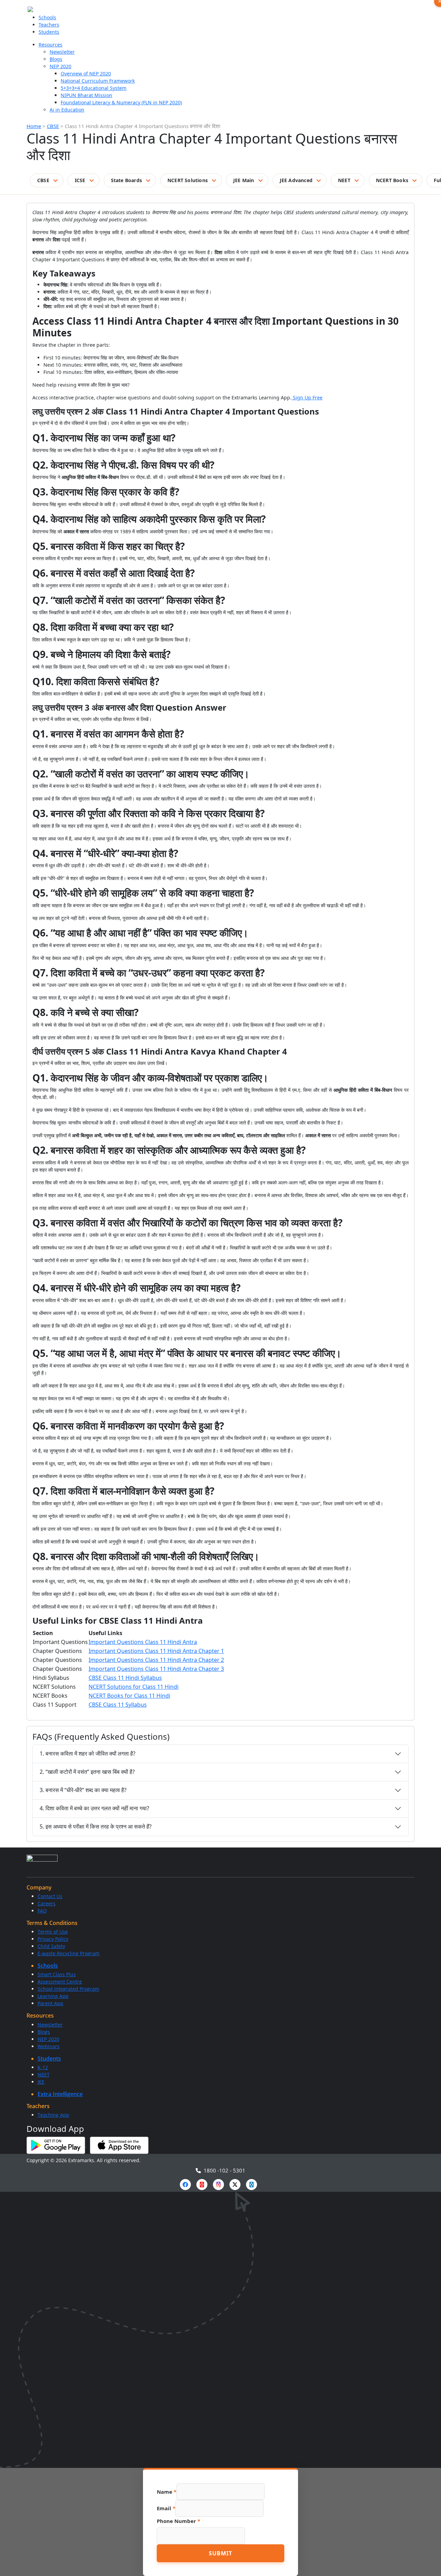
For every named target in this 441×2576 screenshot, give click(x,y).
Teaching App (53, 2115)
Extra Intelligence (60, 2094)
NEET (344, 180)
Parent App (50, 2003)
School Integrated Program (68, 1989)
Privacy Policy (53, 1939)
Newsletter (62, 52)
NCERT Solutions (188, 180)
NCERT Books (392, 180)
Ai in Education (67, 110)
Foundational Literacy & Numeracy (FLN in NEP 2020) (121, 102)
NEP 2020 (60, 66)
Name (167, 2492)
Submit (220, 2553)
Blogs (56, 59)
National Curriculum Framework (98, 81)
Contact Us (50, 1896)
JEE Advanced (296, 180)
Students (49, 32)
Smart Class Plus (57, 1974)
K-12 (43, 2067)
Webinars (49, 2046)
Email (166, 2508)
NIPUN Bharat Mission (86, 95)
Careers (47, 1903)
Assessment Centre (60, 1982)
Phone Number (178, 2521)
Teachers (49, 25)
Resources (50, 45)
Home (34, 126)
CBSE (53, 126)
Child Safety (51, 1946)
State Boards (126, 180)
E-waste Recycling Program (69, 1953)
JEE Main (244, 180)
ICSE (80, 180)
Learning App (53, 1996)
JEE (41, 2082)
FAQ (42, 1911)
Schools (47, 17)
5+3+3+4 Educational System (94, 88)
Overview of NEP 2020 (86, 74)
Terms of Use (53, 1932)
